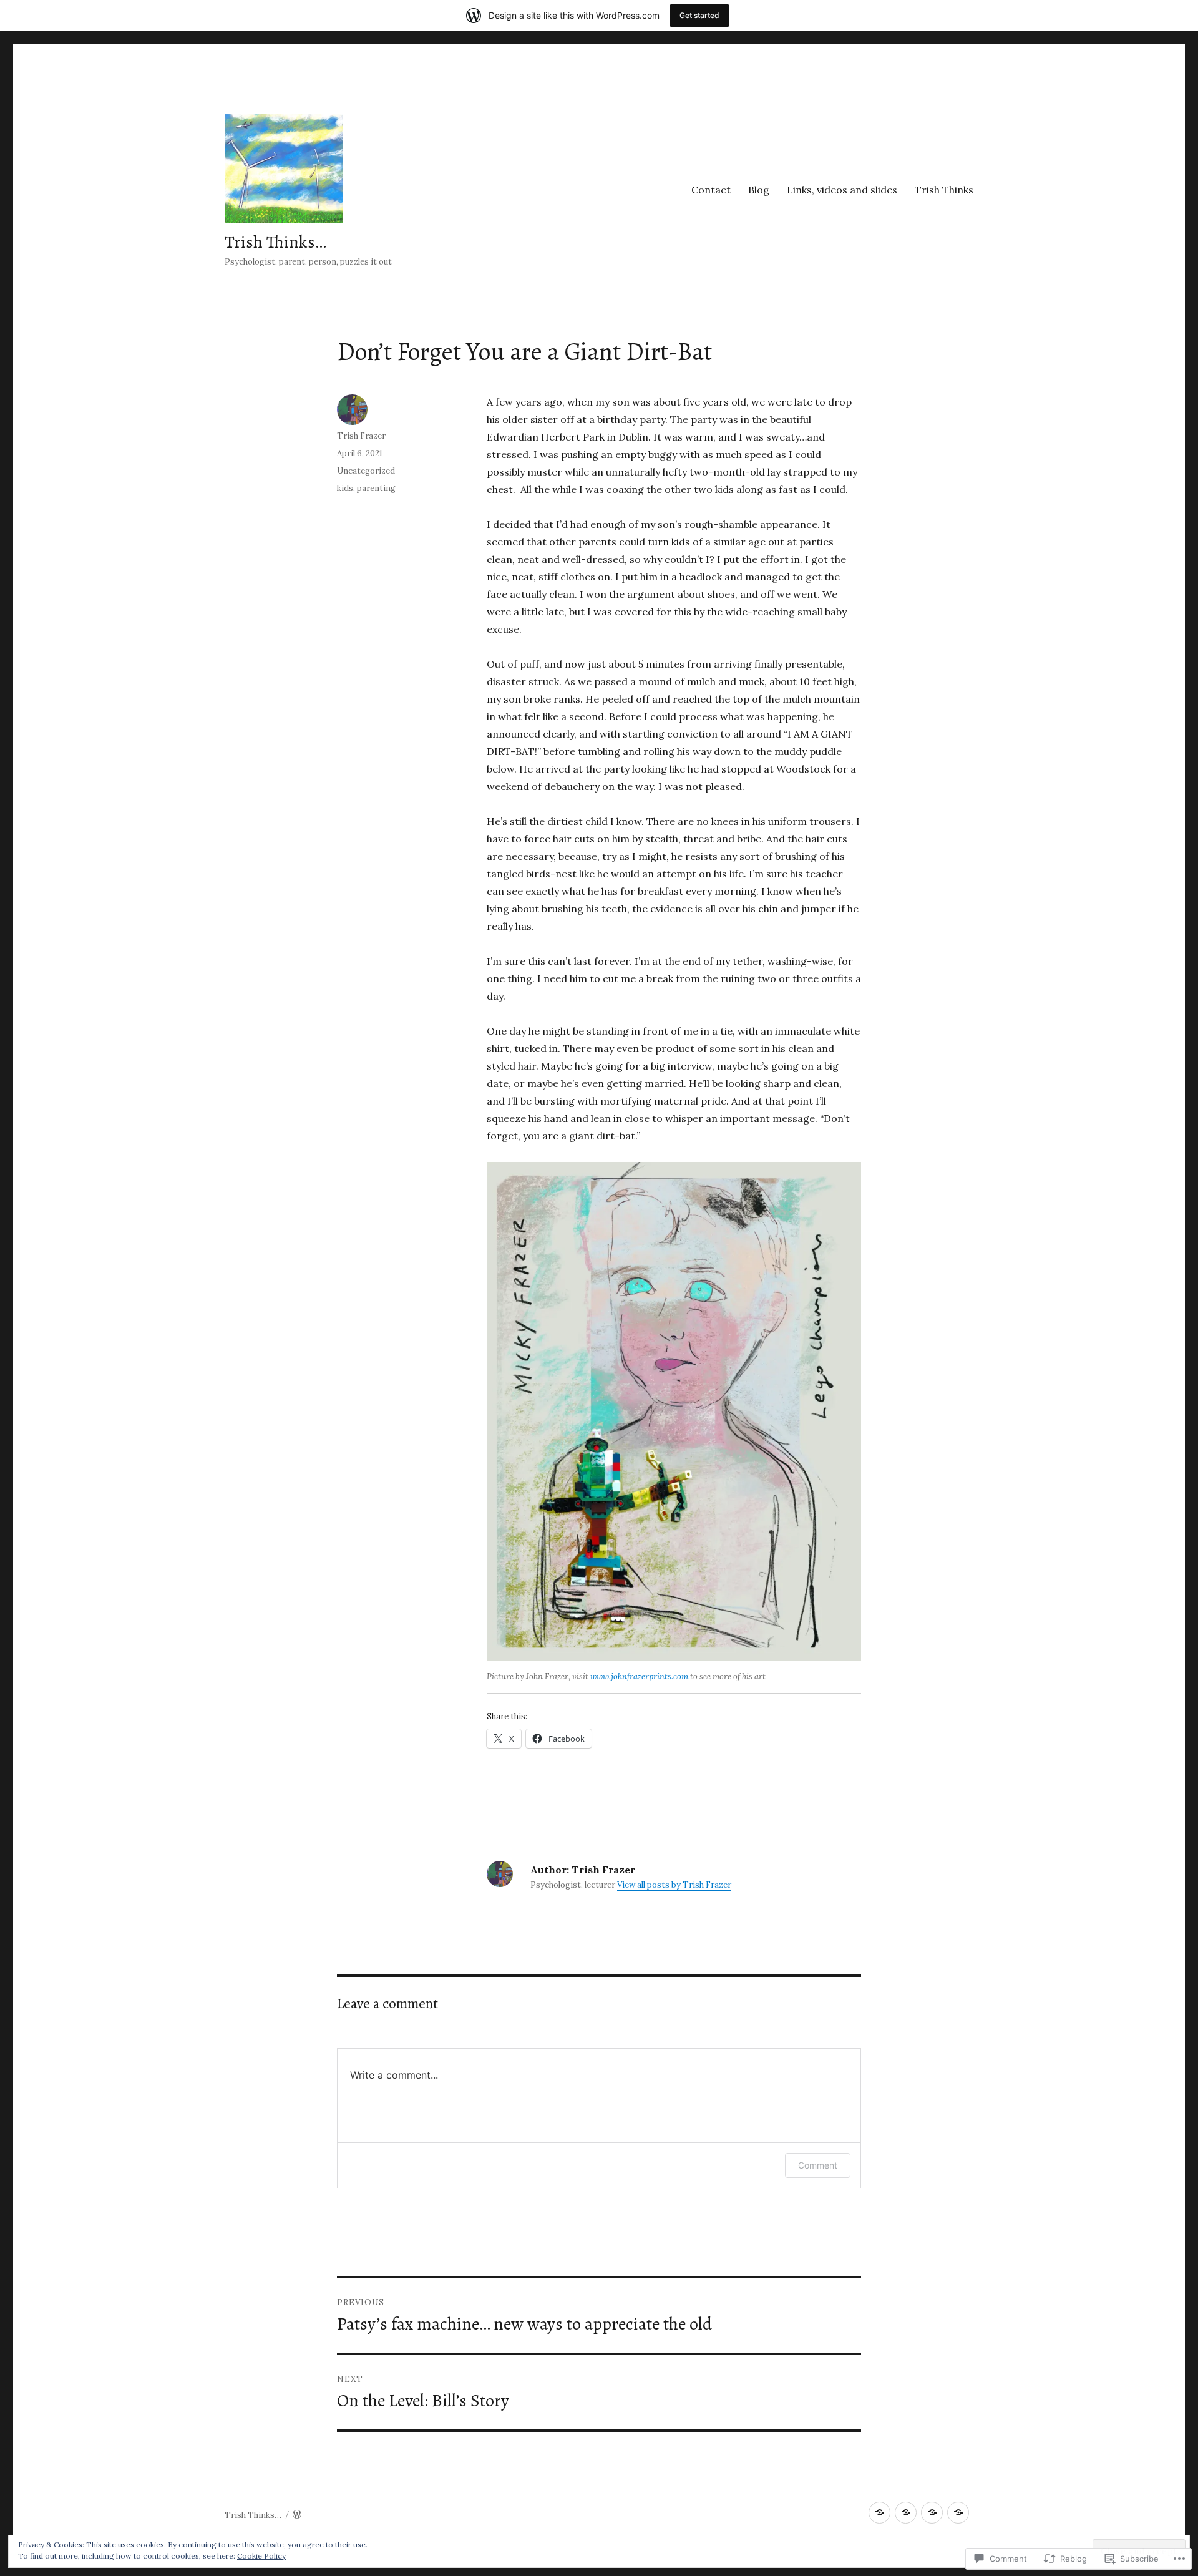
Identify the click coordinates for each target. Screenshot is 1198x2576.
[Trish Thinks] (958, 2513)
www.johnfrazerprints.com (639, 1676)
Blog (759, 190)
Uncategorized (366, 471)
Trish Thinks (944, 190)
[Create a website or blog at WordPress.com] (297, 2515)
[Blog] (906, 2513)
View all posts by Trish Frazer (674, 1885)
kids (345, 488)
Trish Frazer (361, 436)
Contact (711, 190)
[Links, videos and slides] (932, 2513)
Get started (699, 15)
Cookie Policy (261, 2556)
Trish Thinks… (275, 242)
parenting (376, 488)
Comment (818, 2165)
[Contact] (879, 2513)
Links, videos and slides (842, 190)
